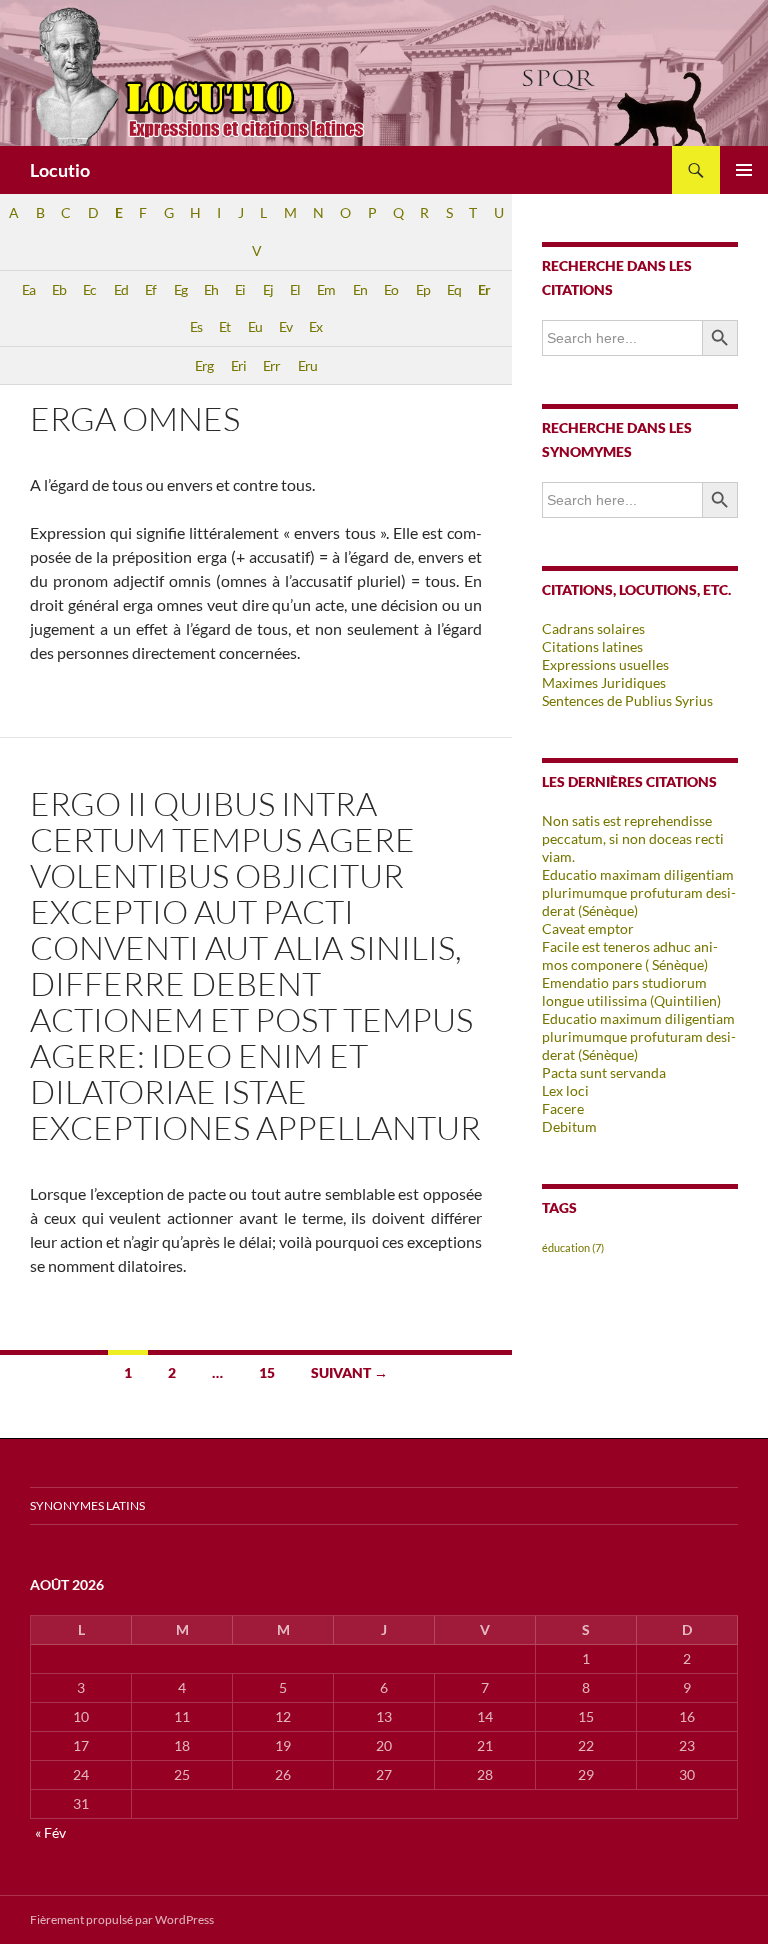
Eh (211, 289)
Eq (454, 289)
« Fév (50, 1832)
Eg (180, 289)
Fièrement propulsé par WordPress (122, 1919)
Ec (89, 289)
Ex (315, 326)
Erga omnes (135, 418)
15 (267, 1372)
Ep (423, 289)
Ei (240, 289)
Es (196, 326)
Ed (121, 289)
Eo (391, 289)
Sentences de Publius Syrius (627, 700)
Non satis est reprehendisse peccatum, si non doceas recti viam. (633, 838)
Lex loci (565, 1090)
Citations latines (592, 646)
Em (326, 289)
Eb (59, 289)
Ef (150, 289)
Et (224, 326)
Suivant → (349, 1372)
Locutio (60, 170)
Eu (255, 326)
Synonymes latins (87, 1505)
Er (484, 289)
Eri (238, 365)
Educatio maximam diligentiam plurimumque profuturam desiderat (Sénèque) (639, 892)
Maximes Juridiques (604, 682)
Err (271, 365)
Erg (204, 365)
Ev (285, 326)
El (295, 289)
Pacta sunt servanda (604, 1072)
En (360, 289)
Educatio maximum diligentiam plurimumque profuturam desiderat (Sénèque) (639, 1036)
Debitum (569, 1126)
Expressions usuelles (605, 664)
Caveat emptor (588, 928)
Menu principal (744, 170)
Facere (563, 1108)
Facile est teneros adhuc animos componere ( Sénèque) (630, 955)
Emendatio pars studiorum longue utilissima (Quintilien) (631, 991)
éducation (573, 1247)
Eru (307, 365)
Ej (268, 289)
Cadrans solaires (593, 628)
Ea (28, 289)
